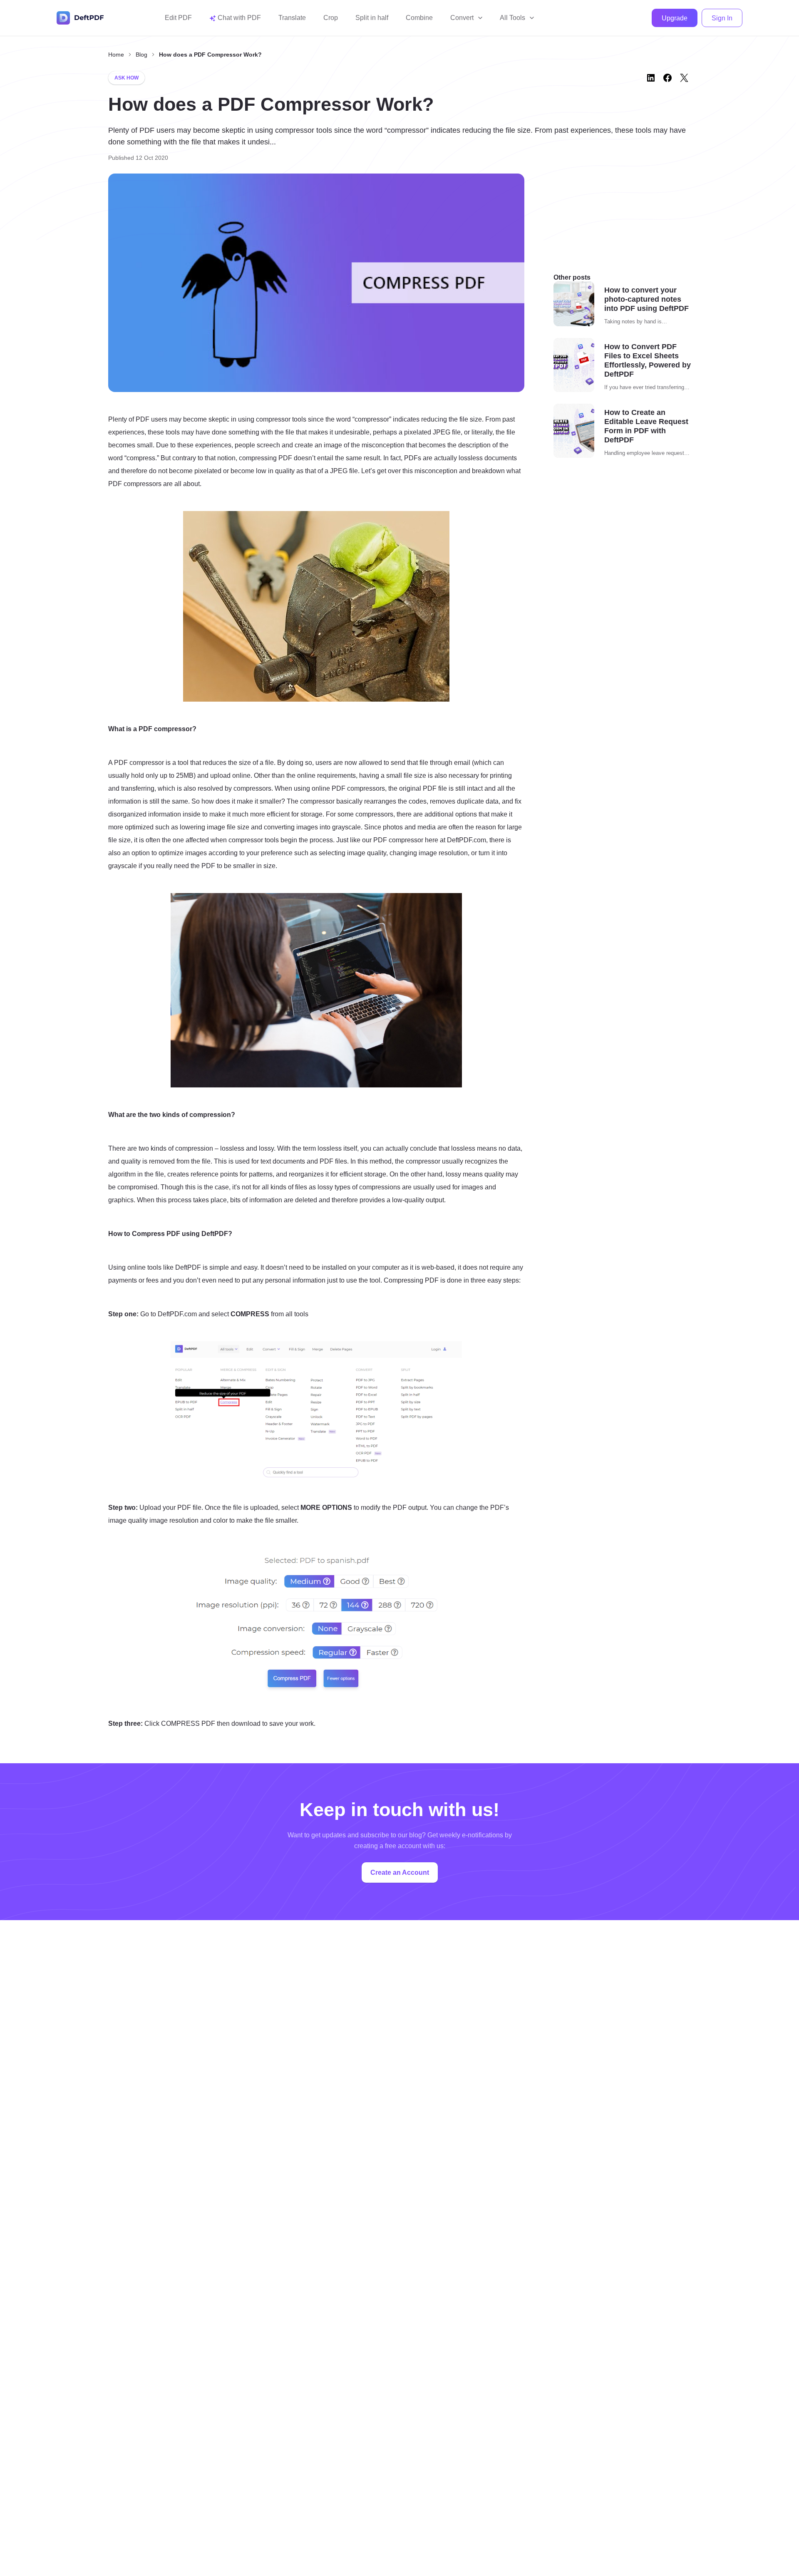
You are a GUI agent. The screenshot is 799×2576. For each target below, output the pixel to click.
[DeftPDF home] (80, 18)
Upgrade (675, 18)
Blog (141, 55)
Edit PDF (178, 18)
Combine (419, 18)
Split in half (372, 18)
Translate (292, 18)
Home (116, 55)
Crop (331, 18)
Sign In (722, 18)
